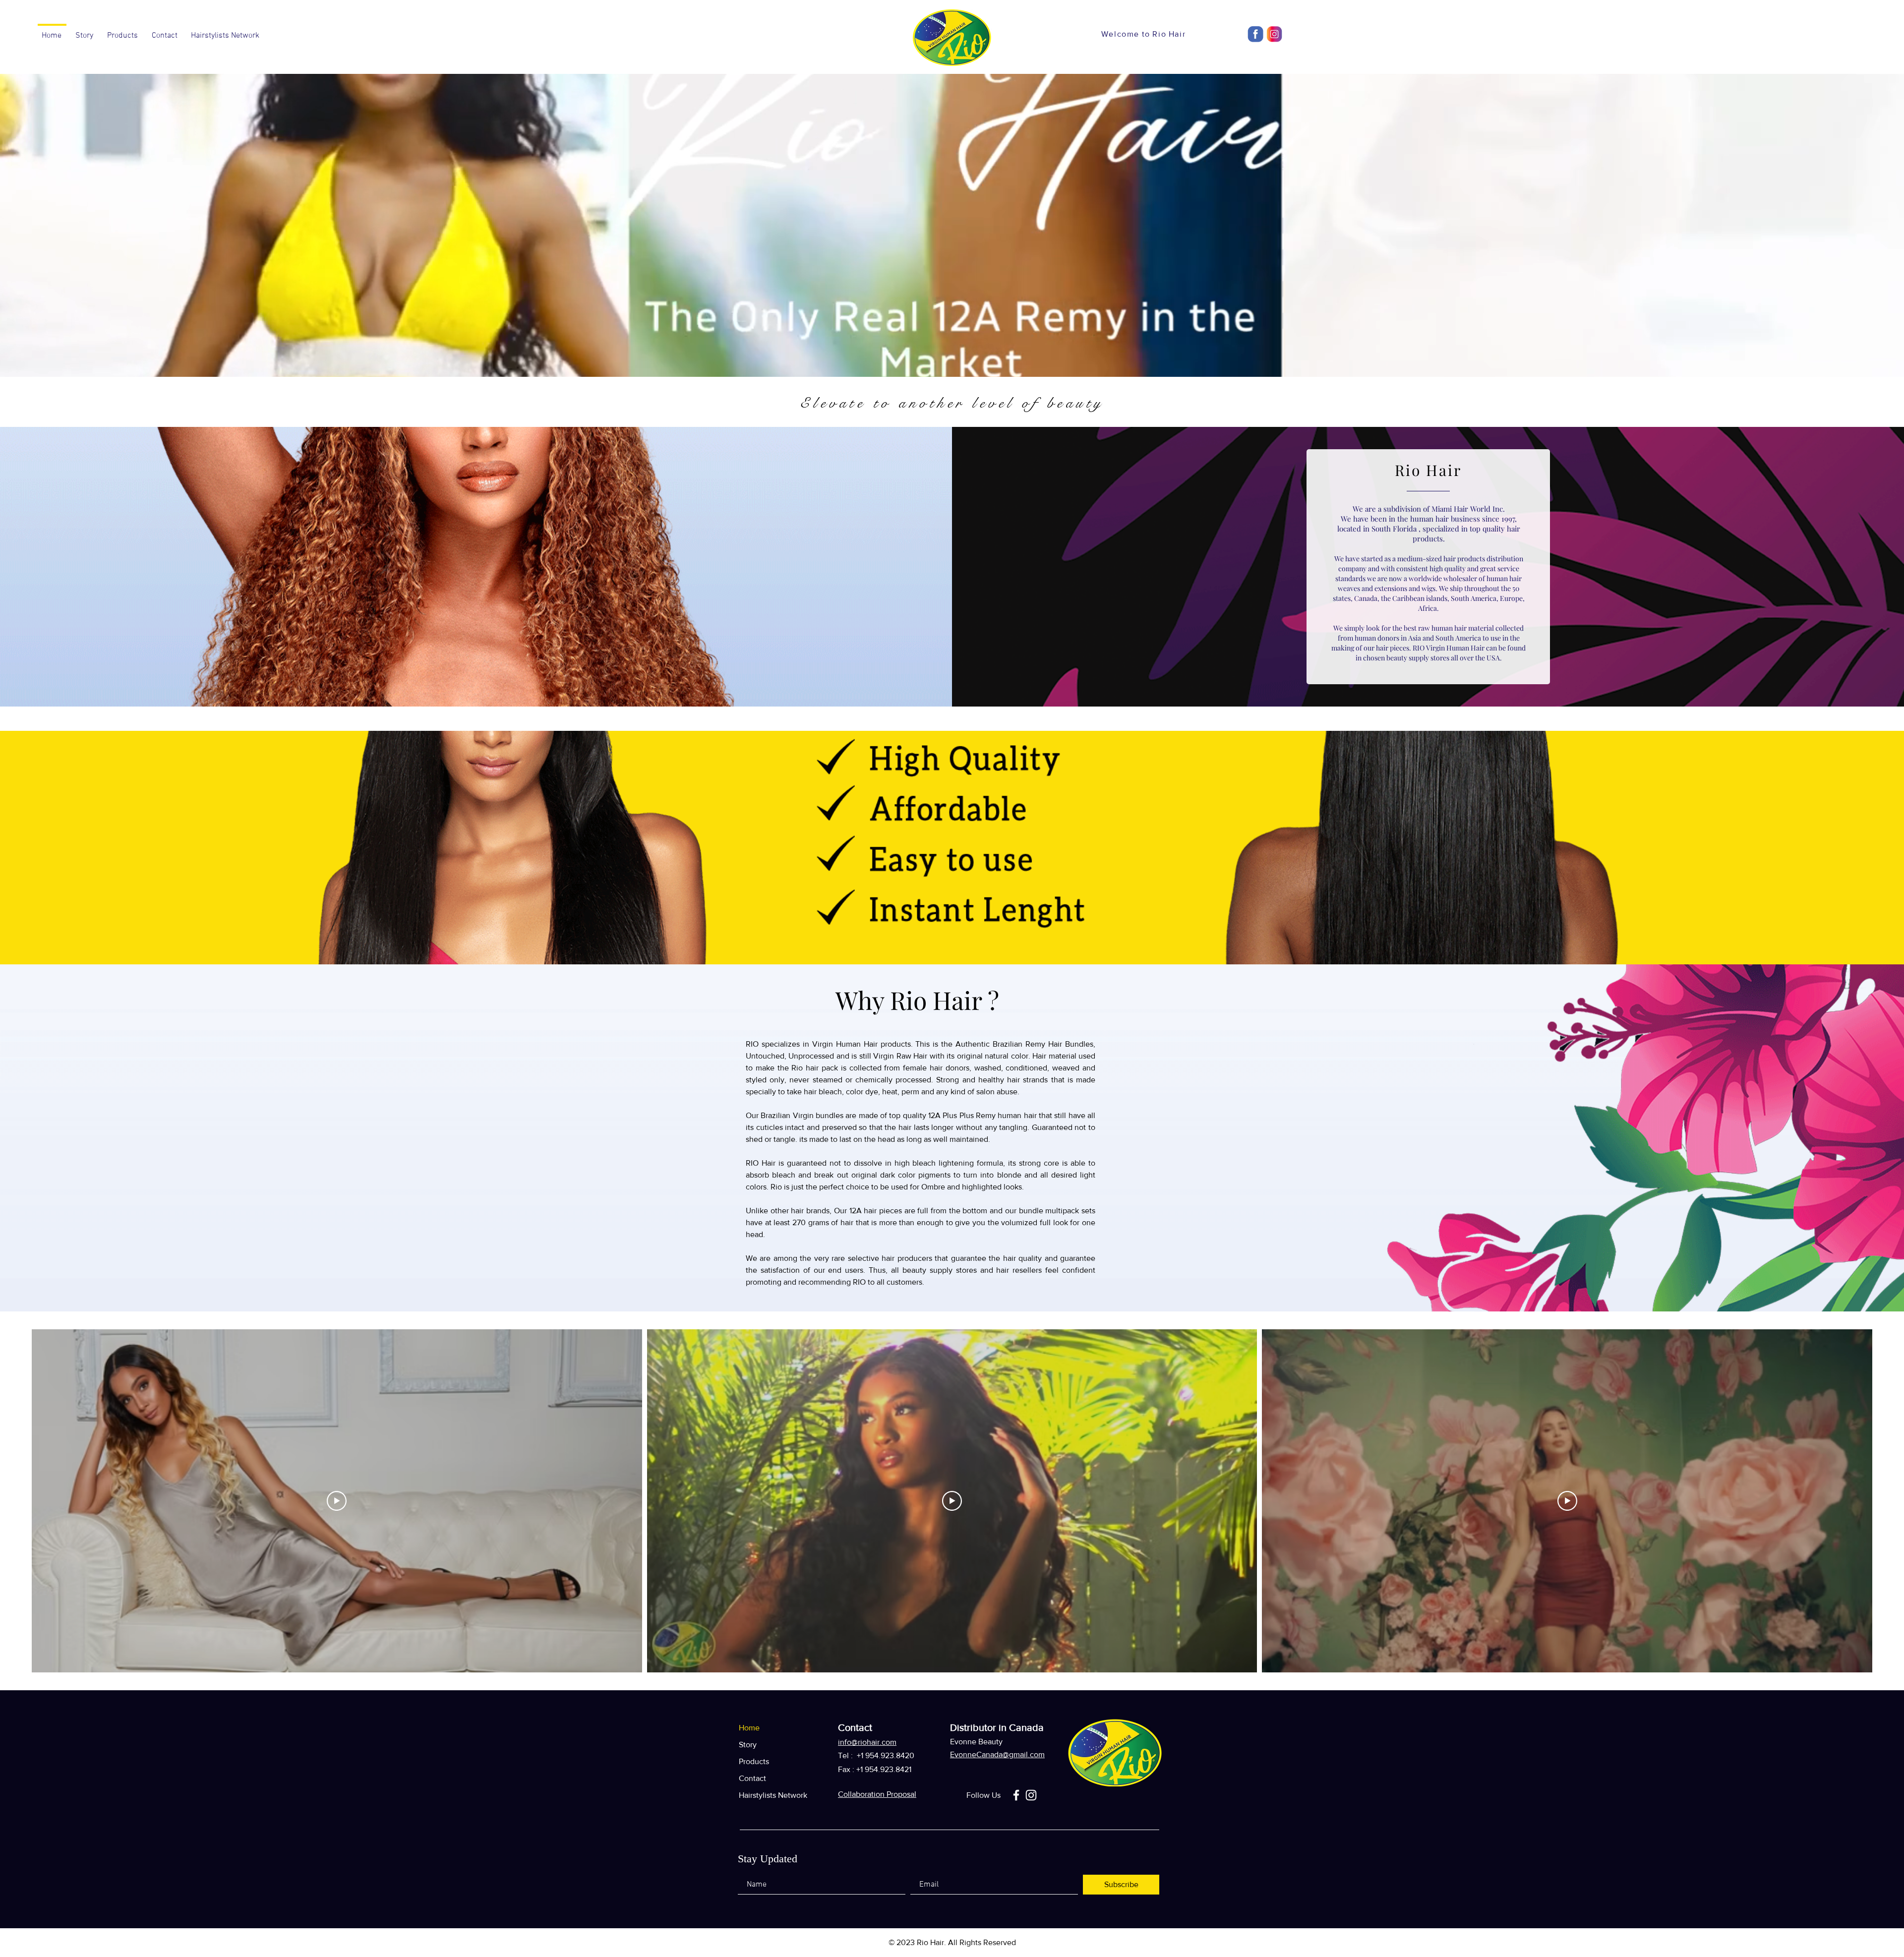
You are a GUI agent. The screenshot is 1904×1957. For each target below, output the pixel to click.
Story (748, 1745)
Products (754, 1761)
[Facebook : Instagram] (1274, 34)
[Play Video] (337, 1501)
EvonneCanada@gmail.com (997, 1754)
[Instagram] (1031, 1795)
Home (749, 1728)
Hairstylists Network (765, 1795)
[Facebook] (1016, 1795)
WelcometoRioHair (1143, 34)
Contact (752, 1778)
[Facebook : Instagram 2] (1256, 34)
